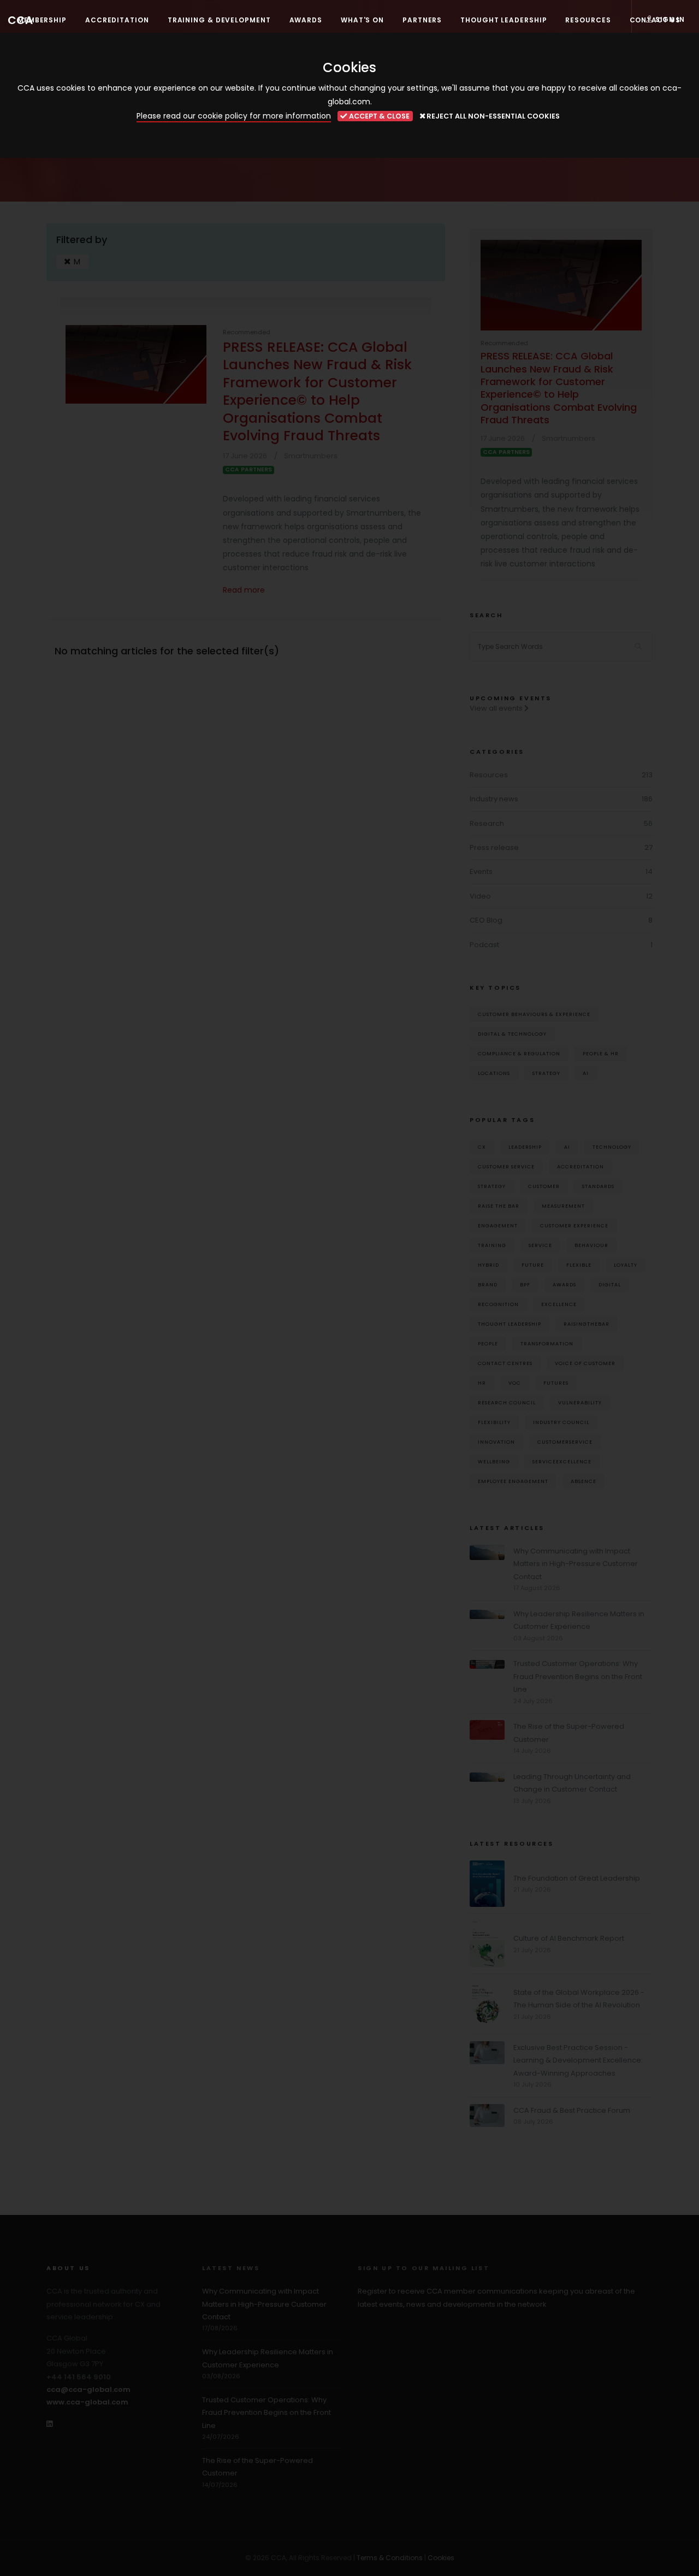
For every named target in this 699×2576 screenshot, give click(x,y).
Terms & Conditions (390, 2558)
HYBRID (488, 1265)
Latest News (231, 2268)
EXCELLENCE (559, 1304)
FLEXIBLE (579, 1265)
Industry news (494, 799)
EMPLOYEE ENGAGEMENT (513, 1481)
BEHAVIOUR (591, 1245)
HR (482, 1383)
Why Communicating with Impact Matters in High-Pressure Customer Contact (576, 1564)
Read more (244, 590)
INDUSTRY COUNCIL (561, 1422)
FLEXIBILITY (494, 1422)
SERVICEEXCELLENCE (562, 1461)
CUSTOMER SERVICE (506, 1166)
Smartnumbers (311, 456)
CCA (20, 20)
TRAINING (492, 1245)
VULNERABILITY (580, 1402)
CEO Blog (486, 920)
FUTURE (533, 1265)
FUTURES (556, 1383)
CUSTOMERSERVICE (565, 1442)
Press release (494, 847)
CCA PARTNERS (248, 470)
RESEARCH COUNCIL (507, 1402)
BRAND (488, 1284)
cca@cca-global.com (88, 2389)
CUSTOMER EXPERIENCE (574, 1225)
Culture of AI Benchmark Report (569, 1938)
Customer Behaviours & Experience (534, 1014)
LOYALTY (626, 1265)
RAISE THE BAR (499, 1206)
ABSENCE (584, 1481)
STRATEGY (492, 1186)
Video (480, 896)
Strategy (546, 1073)
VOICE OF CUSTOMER (585, 1363)
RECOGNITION (498, 1304)
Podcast (484, 945)
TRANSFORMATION (547, 1343)
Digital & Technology (512, 1034)
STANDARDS (598, 1186)
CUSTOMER (544, 1186)
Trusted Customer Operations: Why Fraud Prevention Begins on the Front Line (578, 1676)
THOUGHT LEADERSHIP (510, 1324)
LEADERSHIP (525, 1147)
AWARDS (564, 1284)
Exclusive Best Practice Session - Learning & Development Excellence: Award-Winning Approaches (578, 2060)
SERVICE (540, 1245)
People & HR (601, 1053)
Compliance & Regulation (519, 1053)
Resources (489, 775)
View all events (497, 708)
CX (482, 1147)
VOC (515, 1383)
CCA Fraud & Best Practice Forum (572, 2110)
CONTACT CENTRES (505, 1363)
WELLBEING (494, 1461)
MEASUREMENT (563, 1206)
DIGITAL (610, 1284)
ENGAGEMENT (498, 1225)
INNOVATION (496, 1442)
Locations (494, 1073)
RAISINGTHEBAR (587, 1324)
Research (487, 823)
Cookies (441, 2558)
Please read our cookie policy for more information (234, 116)
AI (586, 1073)
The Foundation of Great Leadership (577, 1878)
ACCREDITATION (580, 1166)
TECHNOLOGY (612, 1147)
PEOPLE (488, 1343)
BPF (525, 1284)
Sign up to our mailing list (423, 2268)
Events (481, 872)
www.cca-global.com (87, 2402)
